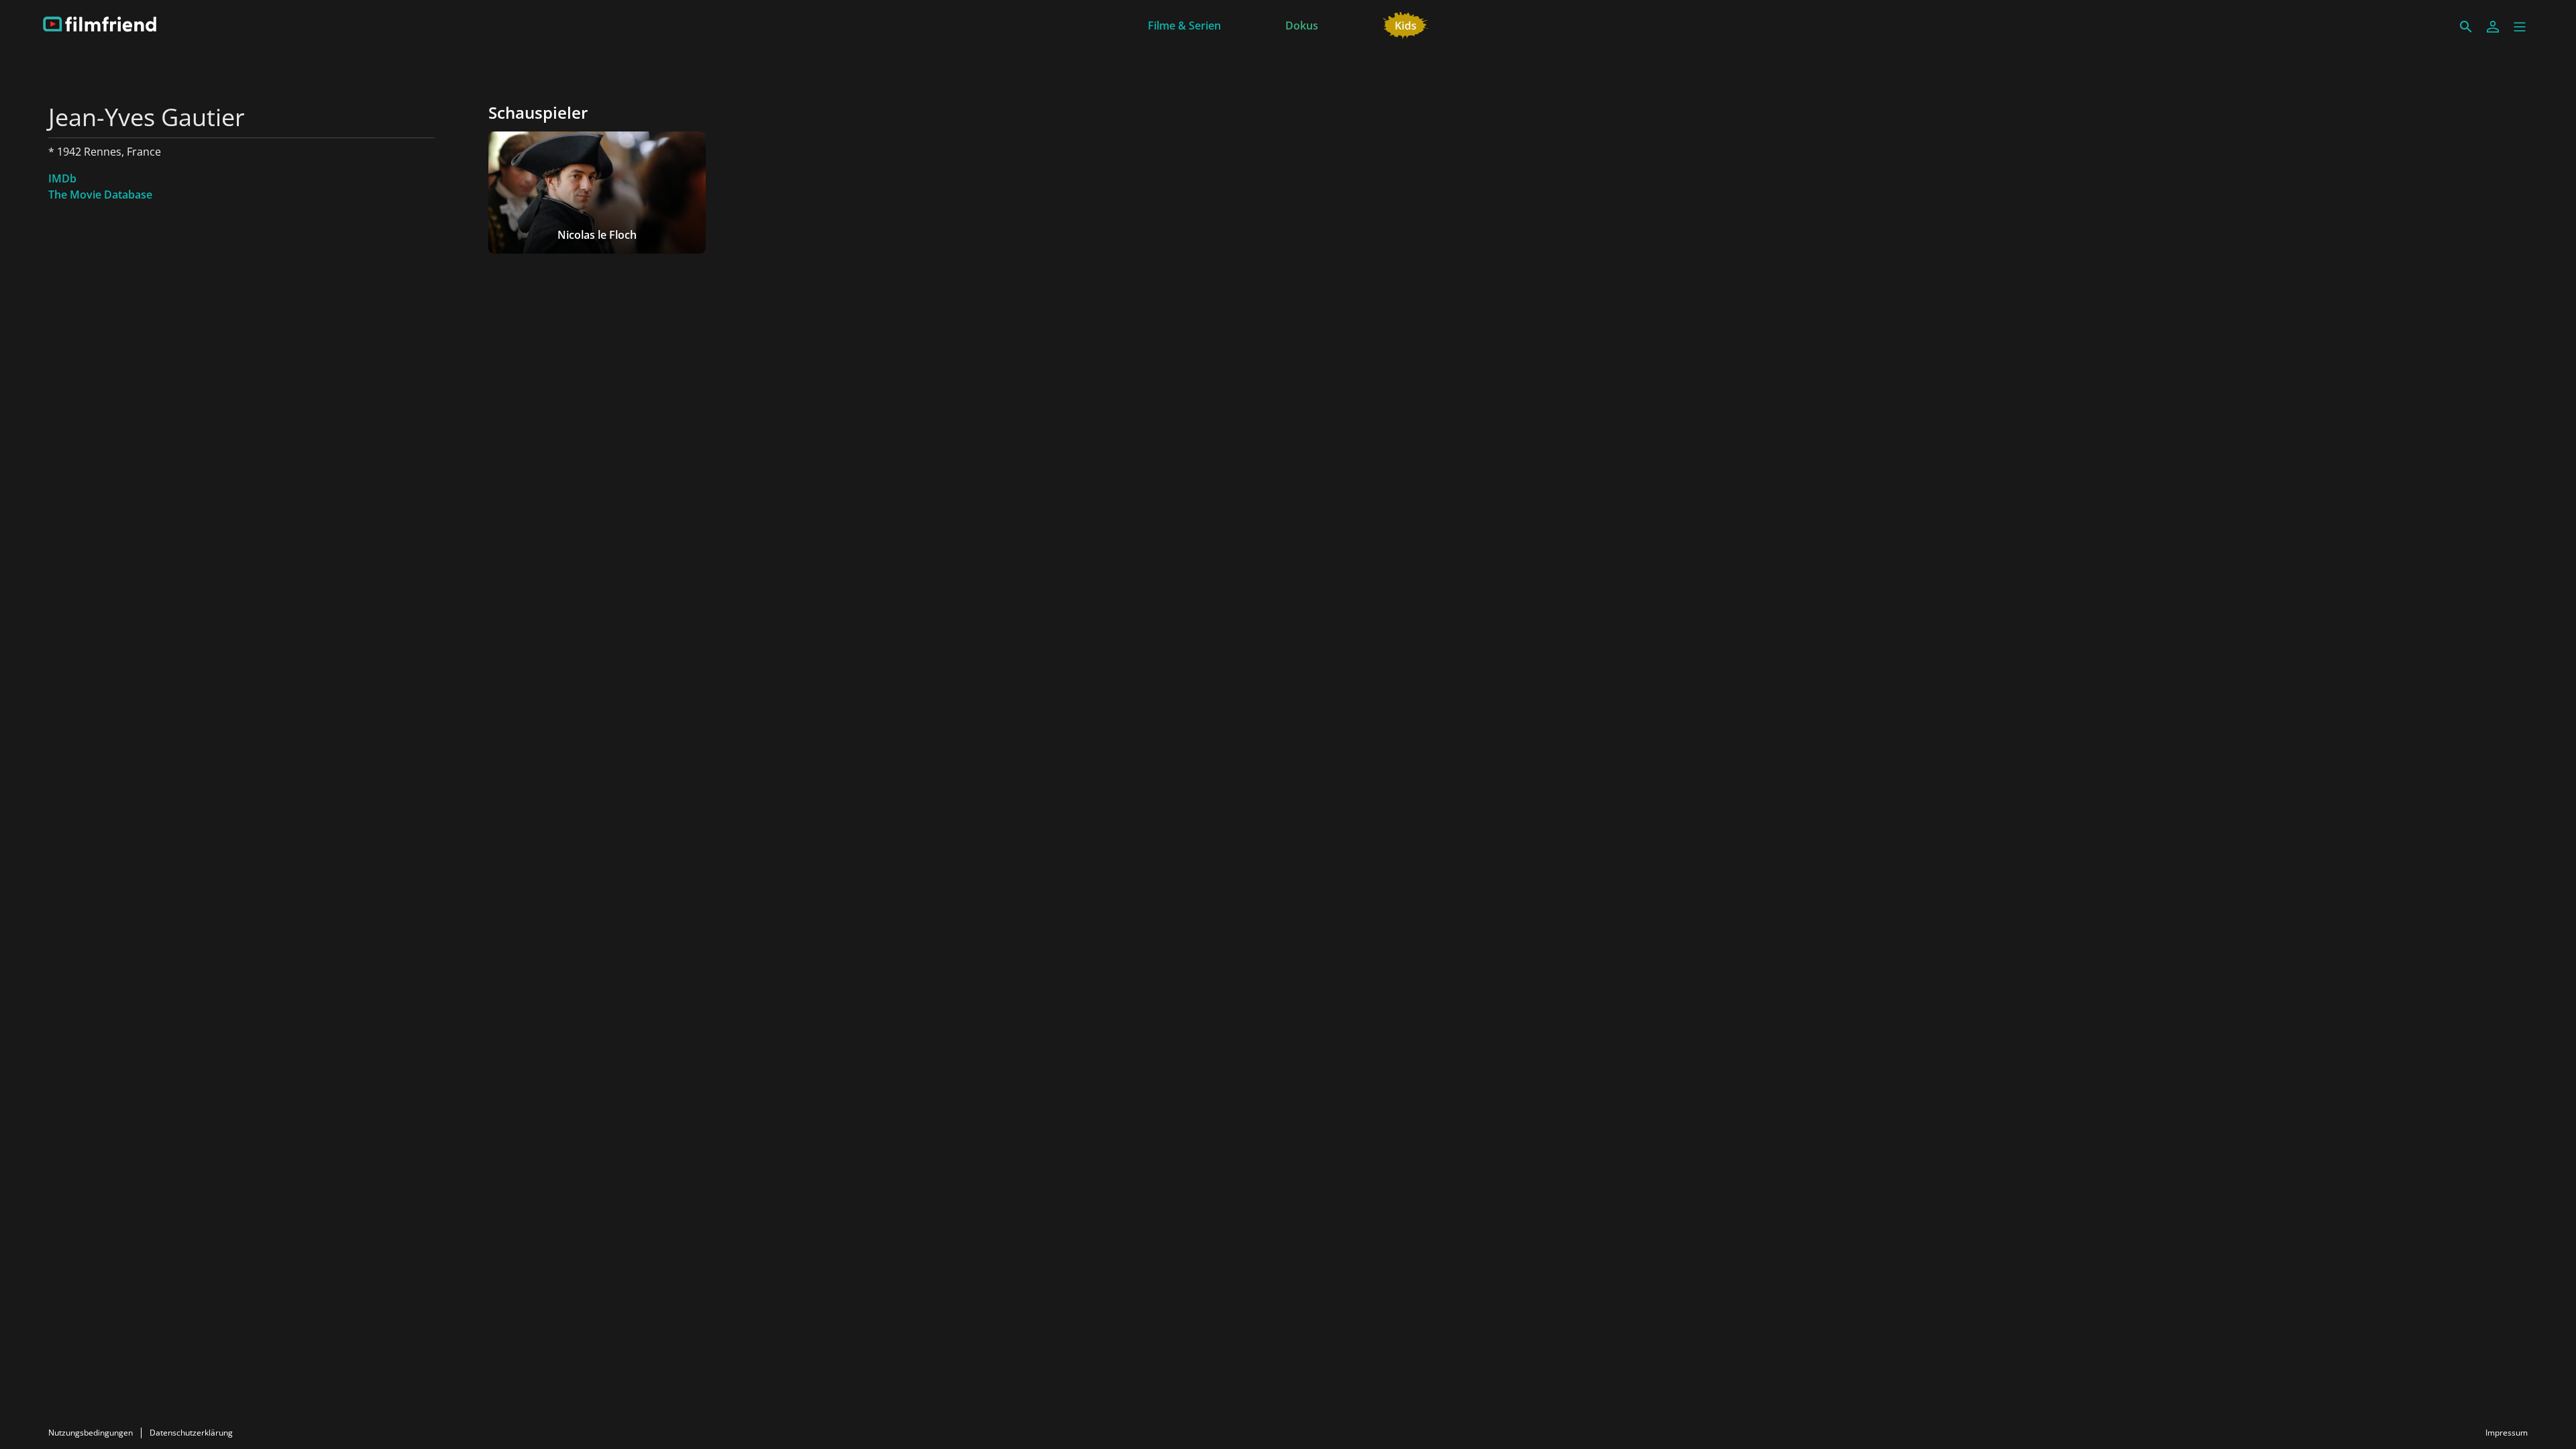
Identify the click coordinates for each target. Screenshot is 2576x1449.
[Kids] (1406, 24)
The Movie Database (100, 195)
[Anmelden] (2493, 27)
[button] (2520, 27)
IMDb (62, 178)
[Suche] (2466, 27)
